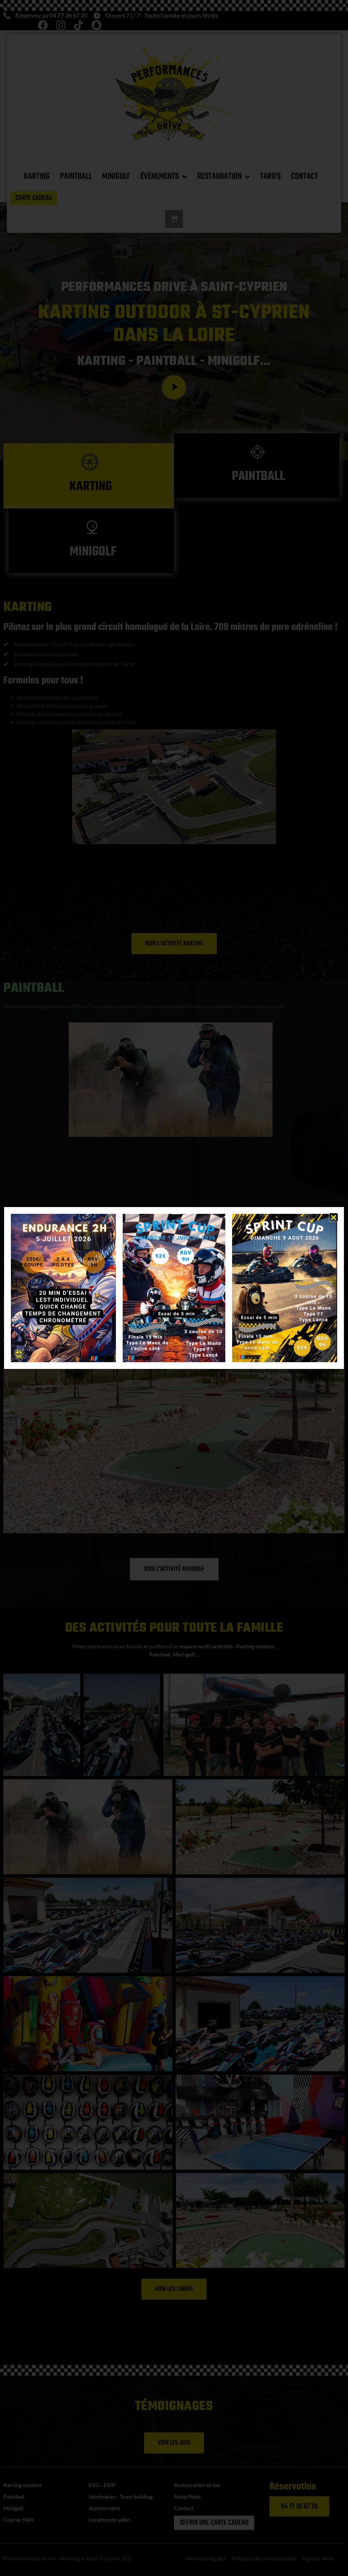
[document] (174, 1288)
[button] (334, 1217)
